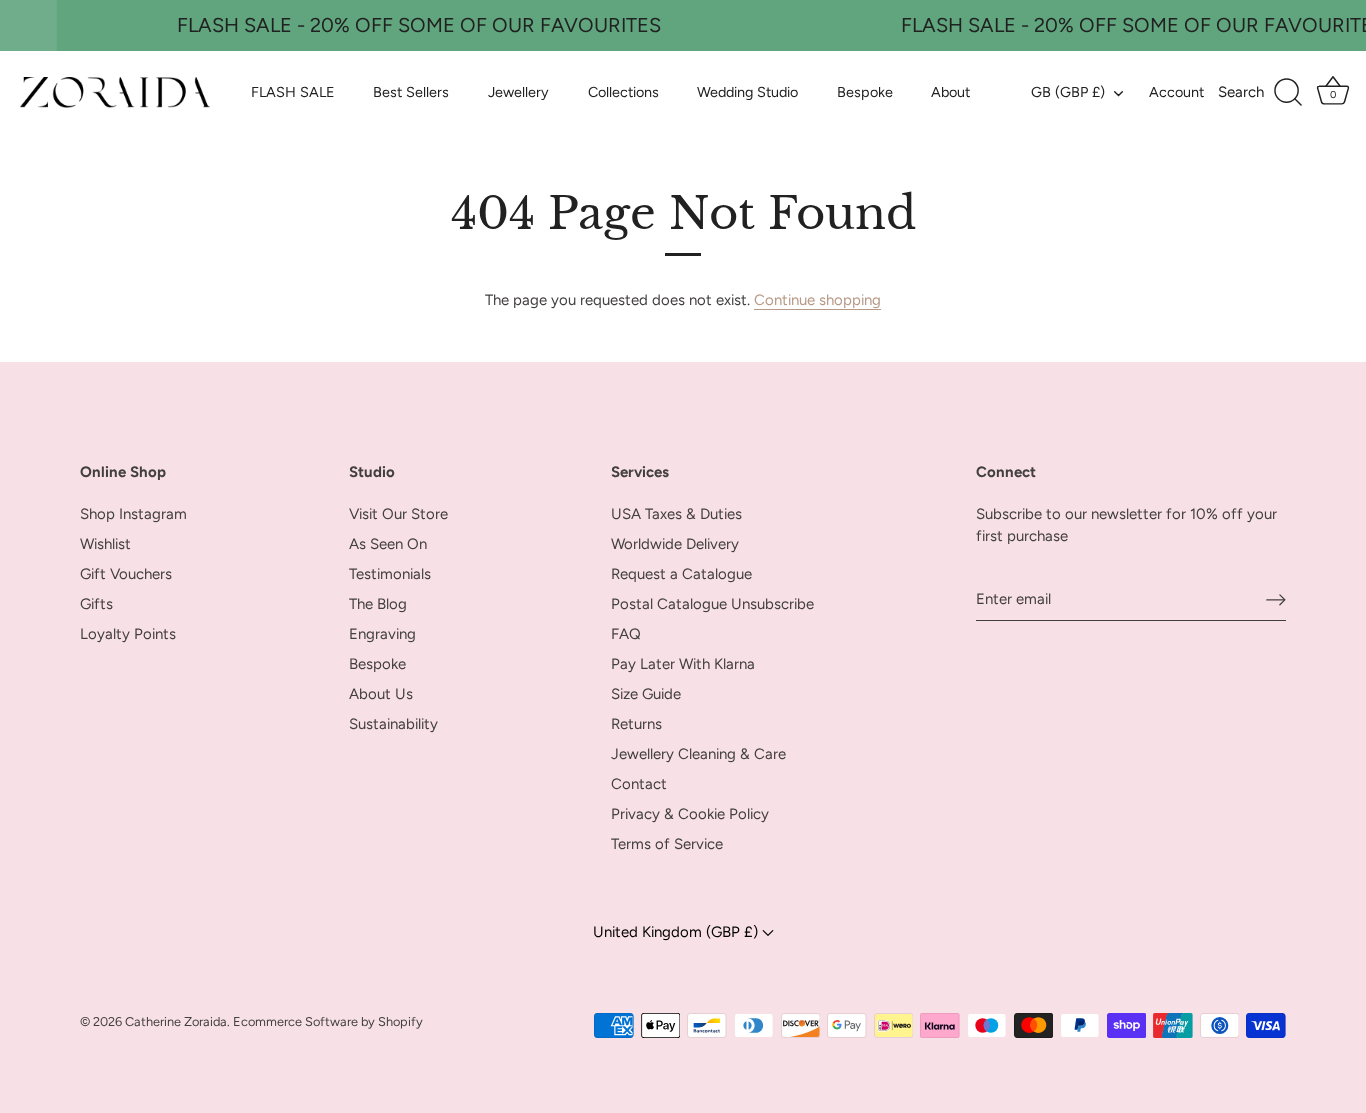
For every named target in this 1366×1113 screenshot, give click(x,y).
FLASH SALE (293, 92)
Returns (636, 724)
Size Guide (646, 694)
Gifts (96, 604)
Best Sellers (411, 92)
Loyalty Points (128, 634)
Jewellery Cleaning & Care (698, 754)
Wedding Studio (747, 92)
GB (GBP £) (1068, 92)
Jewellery (518, 92)
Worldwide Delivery (675, 544)
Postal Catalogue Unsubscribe (712, 604)
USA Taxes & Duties (676, 514)
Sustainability (393, 724)
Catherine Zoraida (176, 1021)
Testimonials (390, 574)
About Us (381, 694)
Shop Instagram (133, 514)
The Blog (378, 604)
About (950, 92)
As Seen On (388, 544)
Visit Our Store (398, 514)
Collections (623, 92)
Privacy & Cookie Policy (690, 814)
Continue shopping (817, 300)
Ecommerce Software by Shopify (328, 1021)
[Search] (1260, 93)
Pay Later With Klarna (683, 664)
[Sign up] (1276, 599)
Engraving (382, 634)
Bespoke (865, 92)
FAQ (626, 634)
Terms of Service (667, 844)
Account (1176, 92)
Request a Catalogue (681, 574)
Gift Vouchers (126, 574)
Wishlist (105, 544)
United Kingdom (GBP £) (677, 932)
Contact (639, 784)
